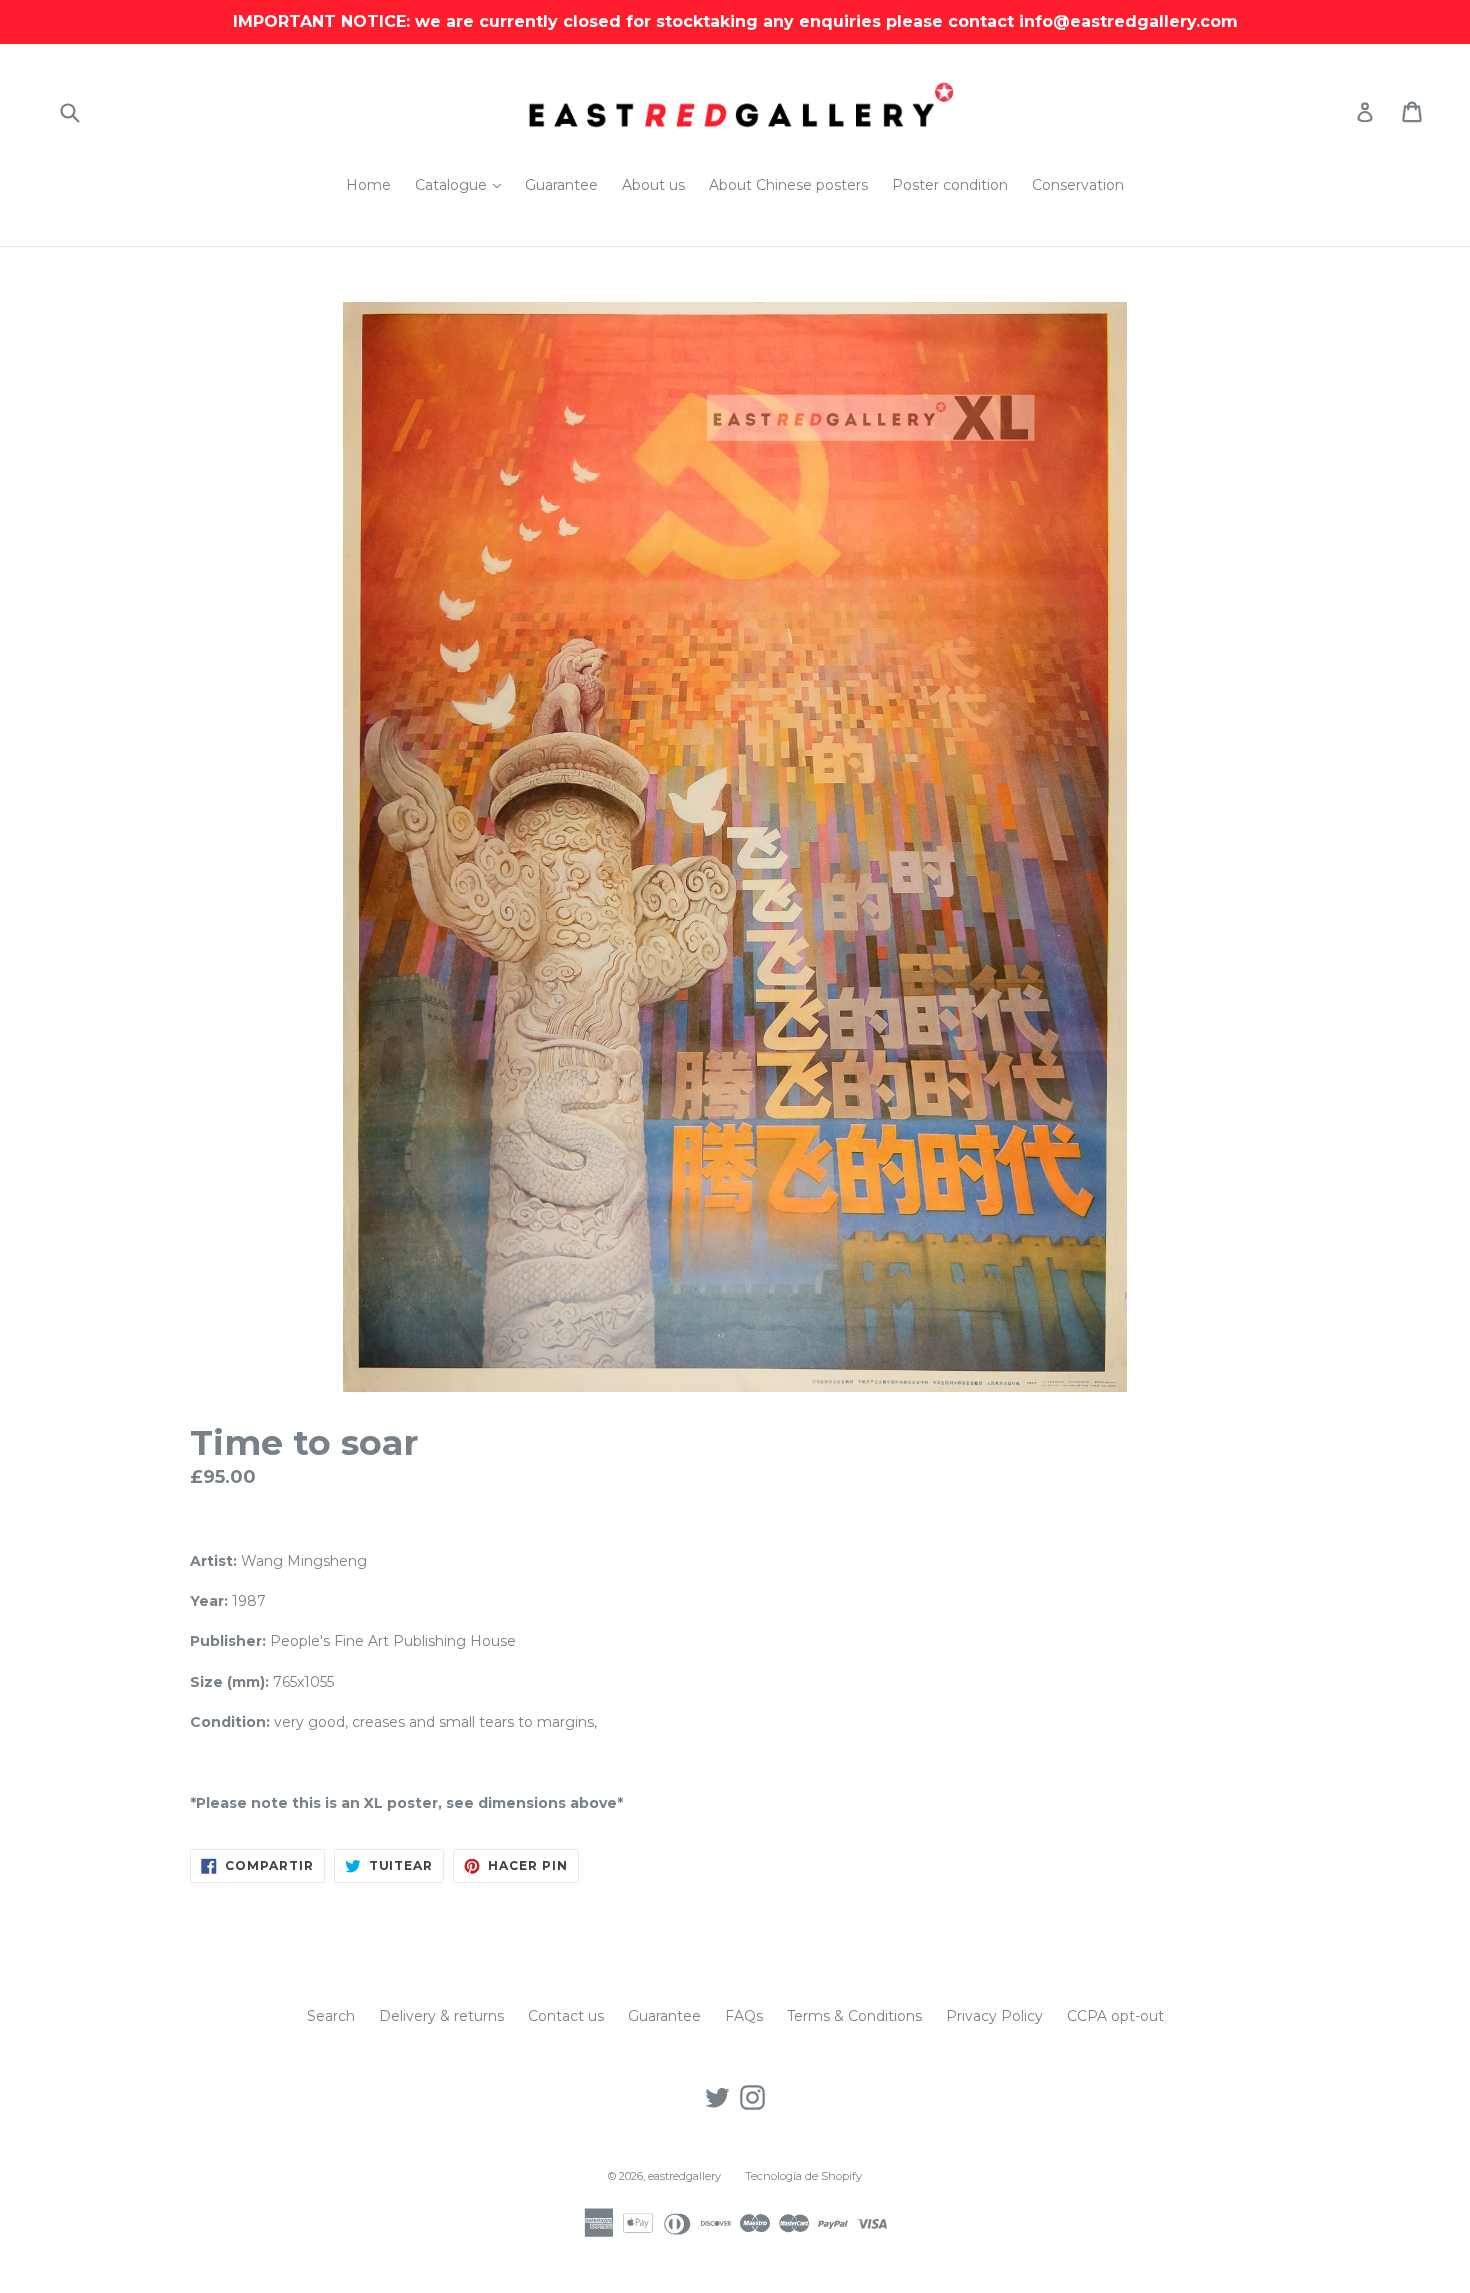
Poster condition (950, 185)
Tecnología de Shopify (803, 2176)
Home (368, 185)
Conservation (1078, 185)
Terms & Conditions (854, 2016)
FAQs (744, 2016)
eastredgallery (684, 2176)
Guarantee (561, 185)
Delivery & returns (441, 2016)
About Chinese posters (788, 185)
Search (331, 2016)
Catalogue (463, 184)
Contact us (566, 2016)
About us (653, 185)
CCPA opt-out (1115, 2016)
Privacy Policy (994, 2016)
